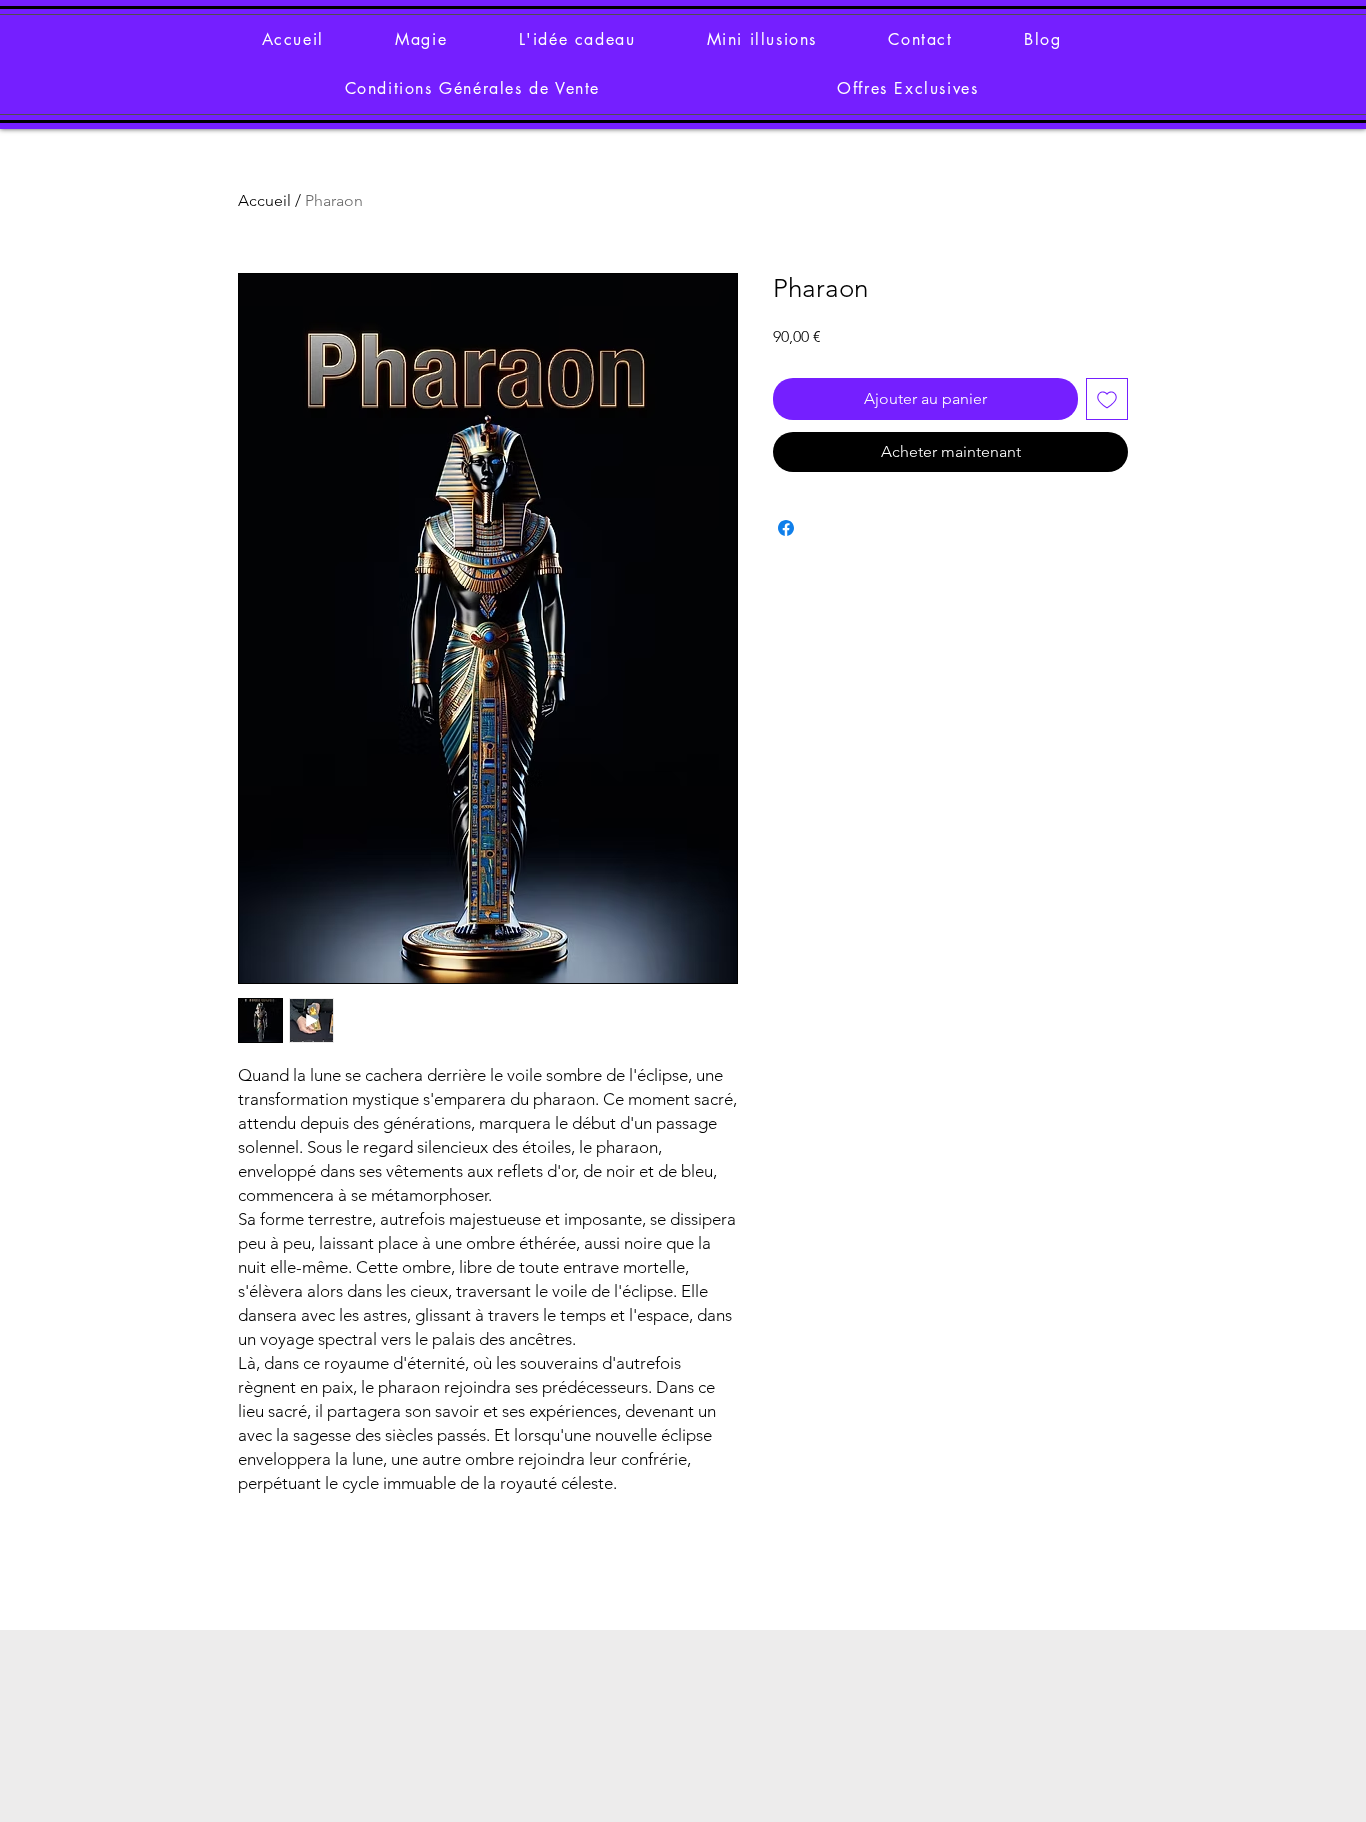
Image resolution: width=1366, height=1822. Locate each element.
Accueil (264, 200)
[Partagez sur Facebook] (786, 528)
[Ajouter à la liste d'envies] (1107, 399)
